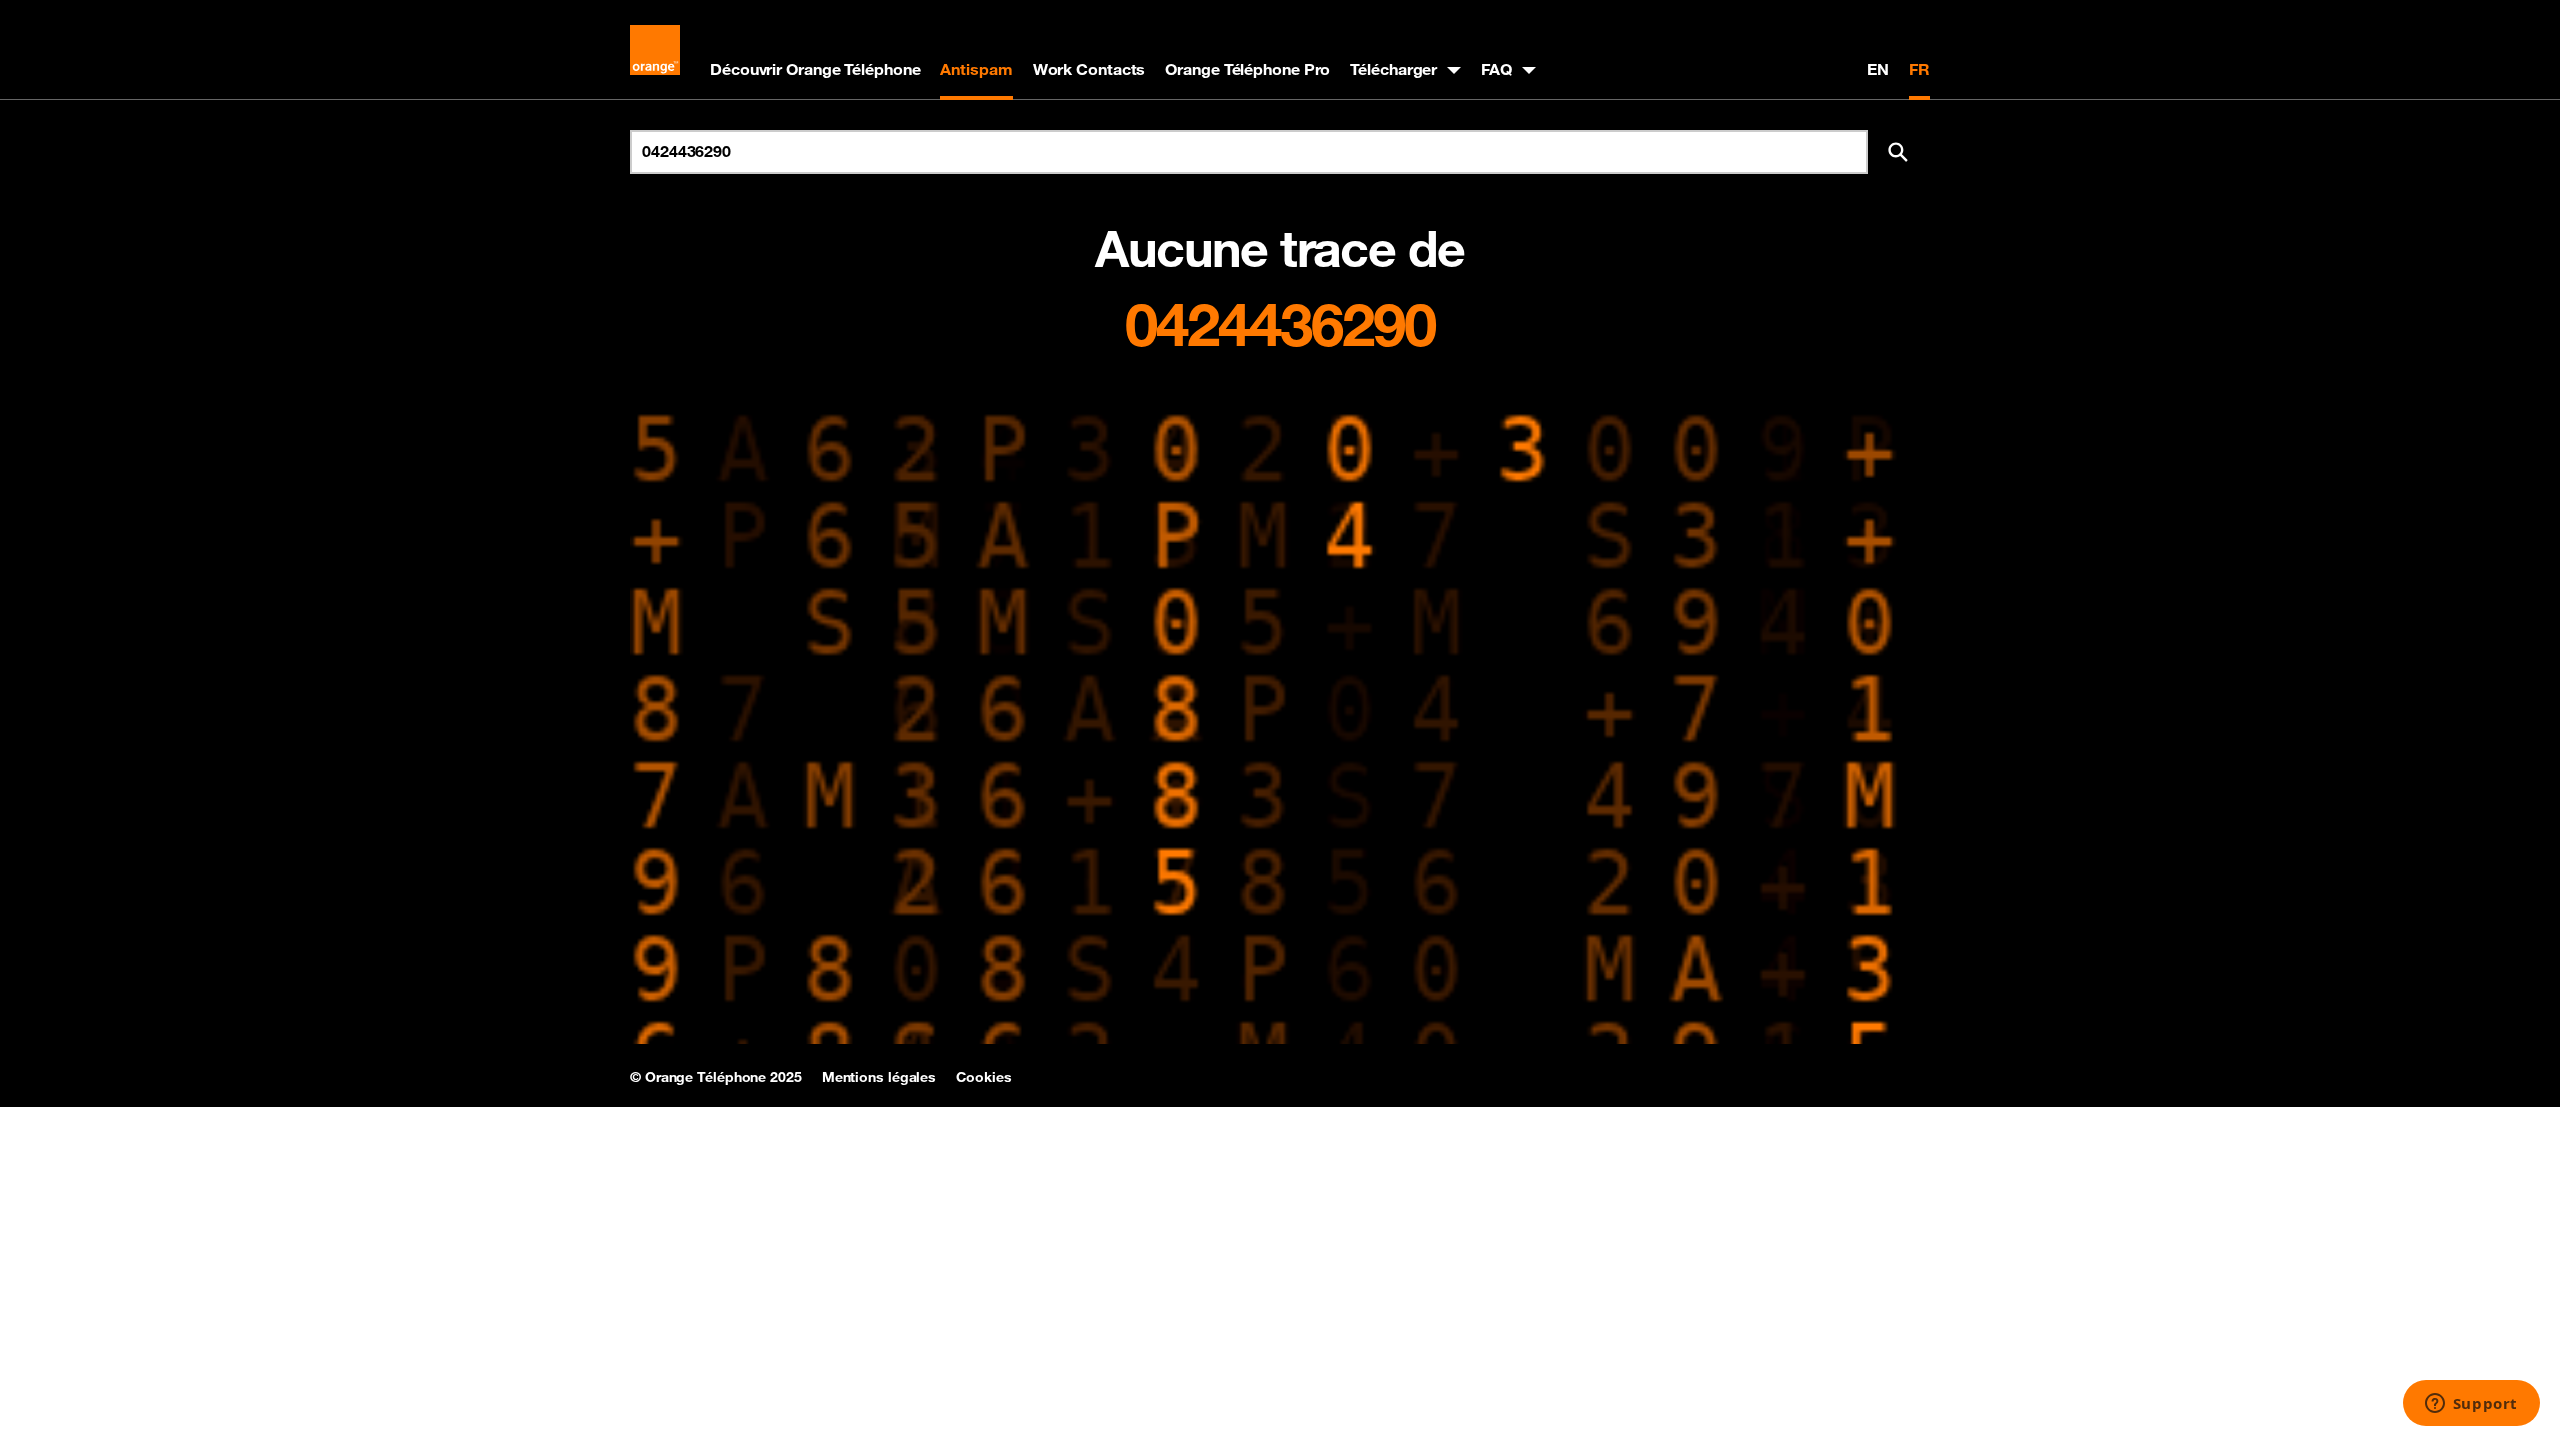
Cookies (983, 1077)
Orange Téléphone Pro (1247, 69)
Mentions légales (879, 1077)
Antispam (976, 69)
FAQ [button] (1496, 69)
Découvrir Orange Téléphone (815, 69)
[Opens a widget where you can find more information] (2471, 1405)
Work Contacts (1089, 69)
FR (1919, 69)
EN (1878, 69)
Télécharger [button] (1393, 69)
